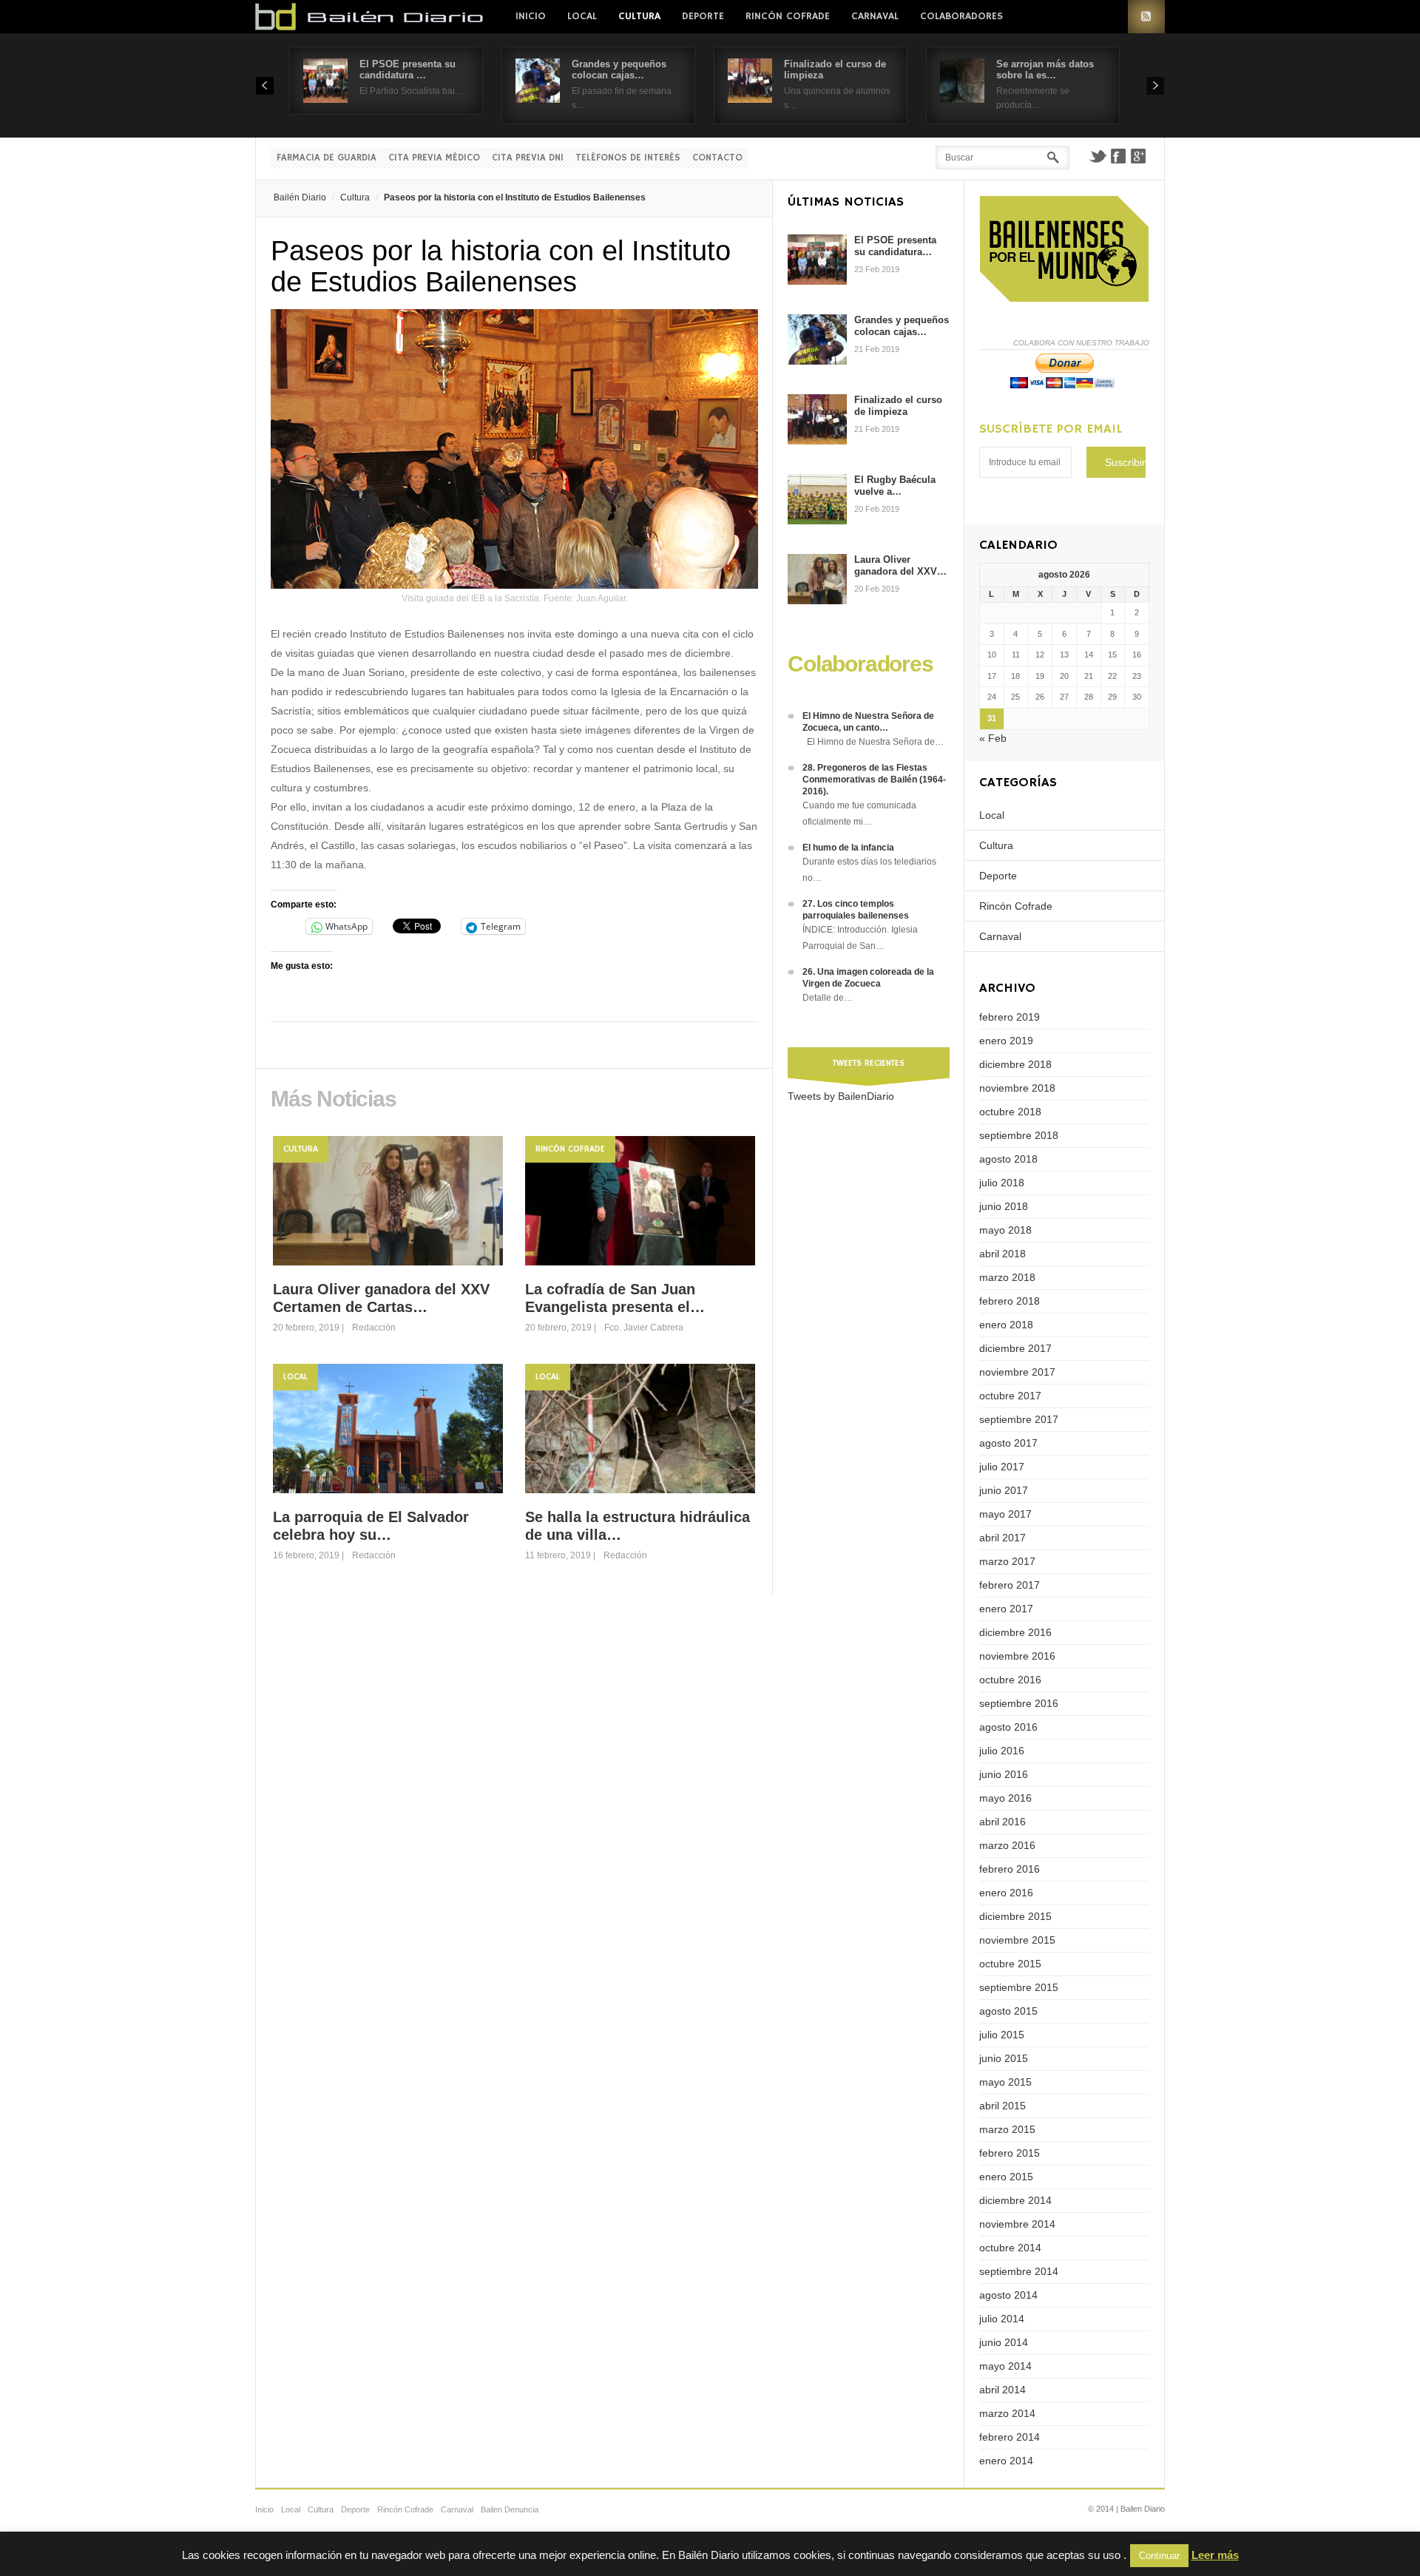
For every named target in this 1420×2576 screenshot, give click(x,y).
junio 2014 (1004, 2342)
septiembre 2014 (1019, 2271)
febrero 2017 (1010, 1585)
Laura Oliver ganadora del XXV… (900, 565)
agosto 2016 (1008, 1727)
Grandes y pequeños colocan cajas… (619, 70)
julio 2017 (1002, 1467)
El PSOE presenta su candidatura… (895, 246)
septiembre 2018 (1019, 1135)
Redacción (374, 1328)
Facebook (1118, 156)
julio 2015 (1002, 2035)
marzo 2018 (1007, 1277)
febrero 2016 (1010, 1869)
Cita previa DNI (528, 158)
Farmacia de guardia (327, 158)
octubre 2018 (1010, 1112)
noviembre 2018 (1017, 1088)
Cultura (639, 16)
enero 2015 (1006, 2177)
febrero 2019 (1010, 1017)
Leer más (1215, 2555)
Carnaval (875, 16)
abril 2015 (1003, 2106)
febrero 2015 (1010, 2153)
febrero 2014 (1010, 2437)
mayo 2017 (1005, 1514)
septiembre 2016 (1019, 1703)
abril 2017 (1003, 1538)
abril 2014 (1003, 2390)
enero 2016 (1006, 1893)
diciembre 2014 (1015, 2200)
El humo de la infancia (848, 848)
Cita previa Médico (434, 158)
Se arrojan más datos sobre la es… (1045, 70)
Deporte (703, 16)
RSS (1146, 17)
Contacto (717, 158)
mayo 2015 (1005, 2082)
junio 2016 (1004, 1774)
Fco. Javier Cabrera (644, 1328)
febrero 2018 (1010, 1301)
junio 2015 (1004, 2058)
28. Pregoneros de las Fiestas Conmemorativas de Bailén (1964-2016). (874, 780)
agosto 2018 (1008, 1159)
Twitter (1098, 156)
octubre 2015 (1010, 1964)
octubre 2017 (1010, 1396)
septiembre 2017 (1019, 1419)
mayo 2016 (1005, 1798)
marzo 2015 (1007, 2129)
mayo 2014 (1005, 2366)
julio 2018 (1002, 1183)
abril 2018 (1003, 1254)
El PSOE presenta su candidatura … (408, 70)
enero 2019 (1006, 1041)
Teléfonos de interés (628, 158)
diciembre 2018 (1015, 1064)
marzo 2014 (1007, 2413)
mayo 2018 (1005, 1230)
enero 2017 (1006, 1609)
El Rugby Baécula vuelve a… (895, 486)
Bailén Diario (300, 197)
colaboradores (961, 16)
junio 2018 (1004, 1206)
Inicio (531, 16)
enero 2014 (1006, 2461)
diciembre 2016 (1015, 1632)
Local (582, 16)
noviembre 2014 (1017, 2224)
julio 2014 (1002, 2319)
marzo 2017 (1007, 1561)
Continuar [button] (1159, 2556)
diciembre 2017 (1015, 1348)
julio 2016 (1002, 1751)
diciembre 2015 (1015, 1916)
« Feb (993, 738)
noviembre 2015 (1017, 1940)
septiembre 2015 (1019, 1987)
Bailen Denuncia (510, 2509)
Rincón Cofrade (788, 16)
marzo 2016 (1007, 1845)
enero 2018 (1006, 1325)
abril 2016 (1003, 1822)
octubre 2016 (1010, 1680)
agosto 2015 (1008, 2011)
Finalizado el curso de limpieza (898, 406)
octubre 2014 (1010, 2248)
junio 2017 (1004, 1490)
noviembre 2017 (1017, 1372)
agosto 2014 (1008, 2295)
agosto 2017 (1008, 1443)
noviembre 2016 (1017, 1656)
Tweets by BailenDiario (841, 1096)
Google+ (1139, 156)
